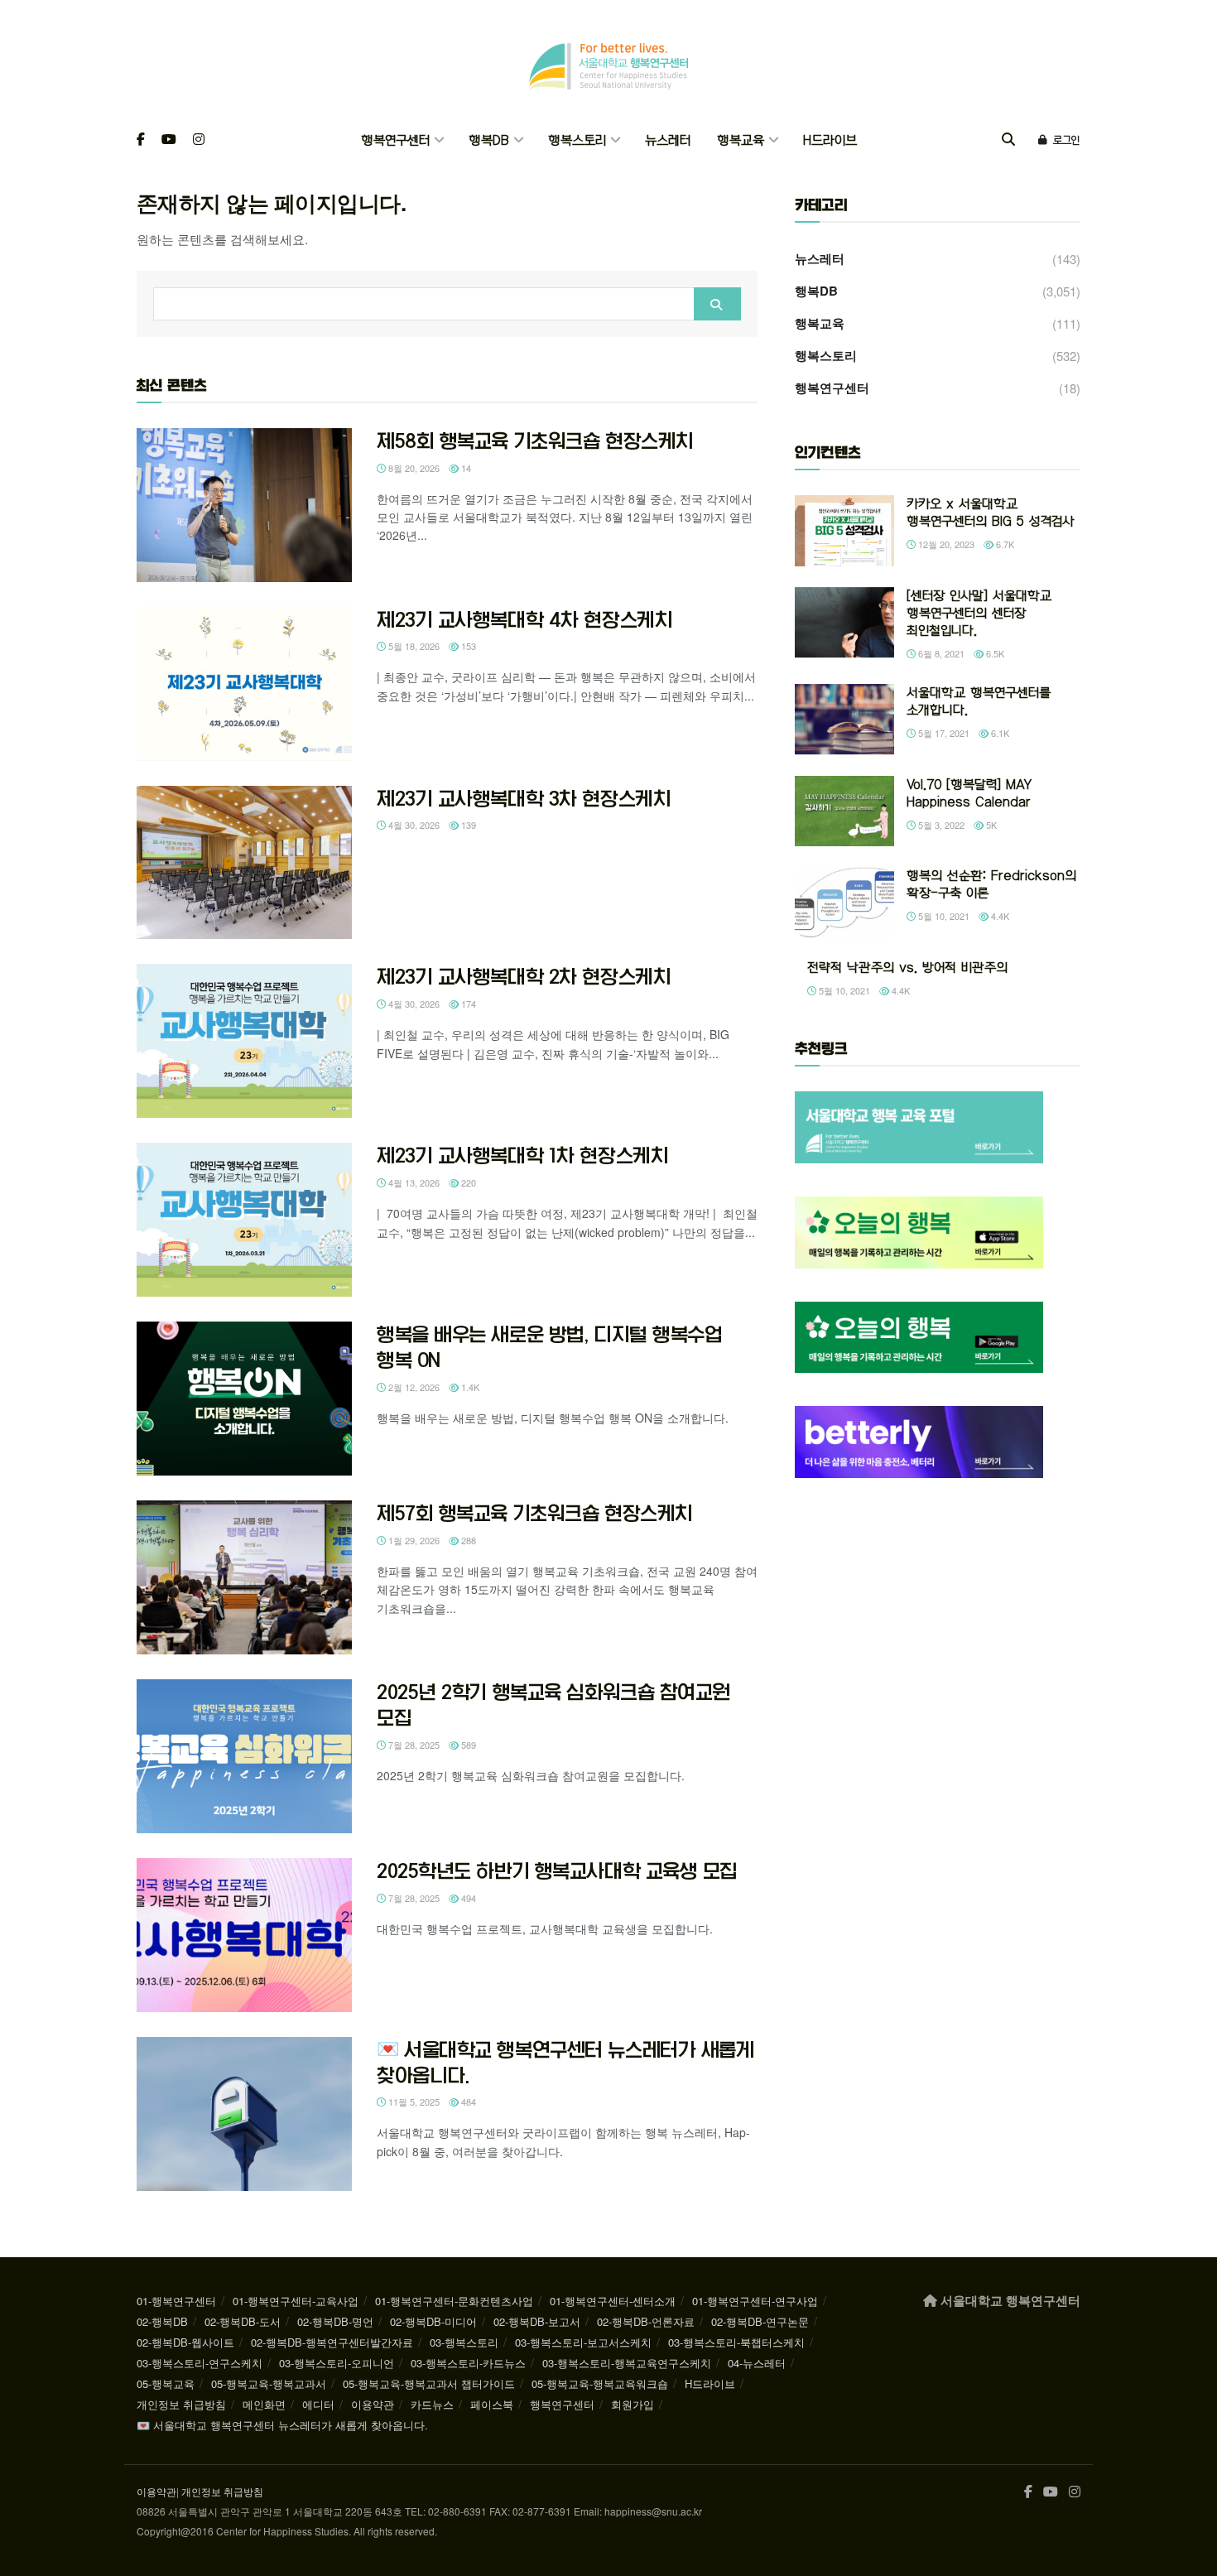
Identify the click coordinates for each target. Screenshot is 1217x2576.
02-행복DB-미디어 (433, 2321)
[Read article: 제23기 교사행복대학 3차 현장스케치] (244, 863)
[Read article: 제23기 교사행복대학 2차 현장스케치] (244, 1041)
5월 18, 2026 (413, 646)
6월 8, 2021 (940, 653)
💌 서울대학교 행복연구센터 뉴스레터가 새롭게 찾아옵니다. (282, 2425)
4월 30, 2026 (413, 825)
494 (467, 1898)
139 (467, 825)
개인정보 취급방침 (181, 2404)
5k (990, 825)
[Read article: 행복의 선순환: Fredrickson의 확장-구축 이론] (844, 903)
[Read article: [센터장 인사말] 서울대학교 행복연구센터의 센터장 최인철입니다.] (844, 623)
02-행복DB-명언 (335, 2321)
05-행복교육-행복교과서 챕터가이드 (429, 2383)
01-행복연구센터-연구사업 (755, 2301)
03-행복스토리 (464, 2342)
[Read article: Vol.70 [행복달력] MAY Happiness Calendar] (844, 811)
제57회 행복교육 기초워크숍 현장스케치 (535, 1513)
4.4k (999, 916)
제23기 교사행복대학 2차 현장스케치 (524, 976)
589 (467, 1745)
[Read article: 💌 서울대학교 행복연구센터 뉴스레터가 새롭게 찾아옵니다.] (244, 2114)
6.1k (999, 733)
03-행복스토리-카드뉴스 (468, 2363)
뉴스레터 (668, 140)
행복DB (489, 140)
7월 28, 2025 (413, 1745)
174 (467, 1004)
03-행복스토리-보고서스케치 (583, 2342)
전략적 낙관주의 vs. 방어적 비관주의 (907, 968)
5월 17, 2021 (943, 733)
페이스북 (492, 2404)
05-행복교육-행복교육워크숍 (600, 2383)
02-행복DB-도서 (243, 2321)
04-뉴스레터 (757, 2363)
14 (465, 468)
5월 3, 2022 (940, 825)
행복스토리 (577, 140)
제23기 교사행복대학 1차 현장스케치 (522, 1155)
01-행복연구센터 (176, 2301)
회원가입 (633, 2404)
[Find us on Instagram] (199, 140)
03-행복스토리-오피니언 (337, 2363)
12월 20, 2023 (945, 544)
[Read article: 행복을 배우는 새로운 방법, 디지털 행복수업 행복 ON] (244, 1399)
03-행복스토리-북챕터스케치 (736, 2342)
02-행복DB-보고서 (537, 2321)
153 (467, 646)
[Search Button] (1008, 140)
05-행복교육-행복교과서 (269, 2383)
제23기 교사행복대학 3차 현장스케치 (524, 798)
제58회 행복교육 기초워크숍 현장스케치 (535, 441)
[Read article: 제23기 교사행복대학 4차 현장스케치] (244, 684)
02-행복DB (162, 2321)
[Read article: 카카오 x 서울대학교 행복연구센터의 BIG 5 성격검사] (844, 531)
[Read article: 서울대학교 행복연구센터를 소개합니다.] (844, 720)
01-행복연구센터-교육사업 (296, 2301)
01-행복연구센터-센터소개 (613, 2301)
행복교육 (741, 140)
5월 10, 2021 (943, 916)
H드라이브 (830, 140)
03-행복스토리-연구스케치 (200, 2363)
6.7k (1004, 544)
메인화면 (264, 2404)
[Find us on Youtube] (169, 140)
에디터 (318, 2404)
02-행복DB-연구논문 (760, 2321)
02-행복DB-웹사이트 (185, 2342)
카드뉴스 (432, 2404)
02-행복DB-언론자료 (646, 2321)
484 (467, 2102)
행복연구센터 (395, 140)
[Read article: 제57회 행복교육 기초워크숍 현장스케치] (244, 1577)
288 (467, 1540)
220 (467, 1182)
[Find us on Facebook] (141, 140)
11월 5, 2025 (413, 2102)
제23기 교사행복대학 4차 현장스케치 (524, 619)
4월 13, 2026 (413, 1182)
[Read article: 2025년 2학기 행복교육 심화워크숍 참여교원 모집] (244, 1756)
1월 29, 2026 (413, 1540)
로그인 (1065, 140)
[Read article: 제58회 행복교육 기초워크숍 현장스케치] (244, 505)
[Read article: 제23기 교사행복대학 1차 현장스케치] (244, 1220)
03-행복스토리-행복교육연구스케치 (627, 2363)
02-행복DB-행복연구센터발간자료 (332, 2342)
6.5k (994, 653)
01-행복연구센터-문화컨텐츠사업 (454, 2301)
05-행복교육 (166, 2383)
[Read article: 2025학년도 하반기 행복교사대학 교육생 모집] (244, 1935)
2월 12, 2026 (413, 1387)
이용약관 (373, 2404)
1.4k (469, 1387)
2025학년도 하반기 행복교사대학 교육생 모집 (557, 1871)
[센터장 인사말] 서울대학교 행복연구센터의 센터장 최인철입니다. (979, 613)
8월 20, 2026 (413, 468)
